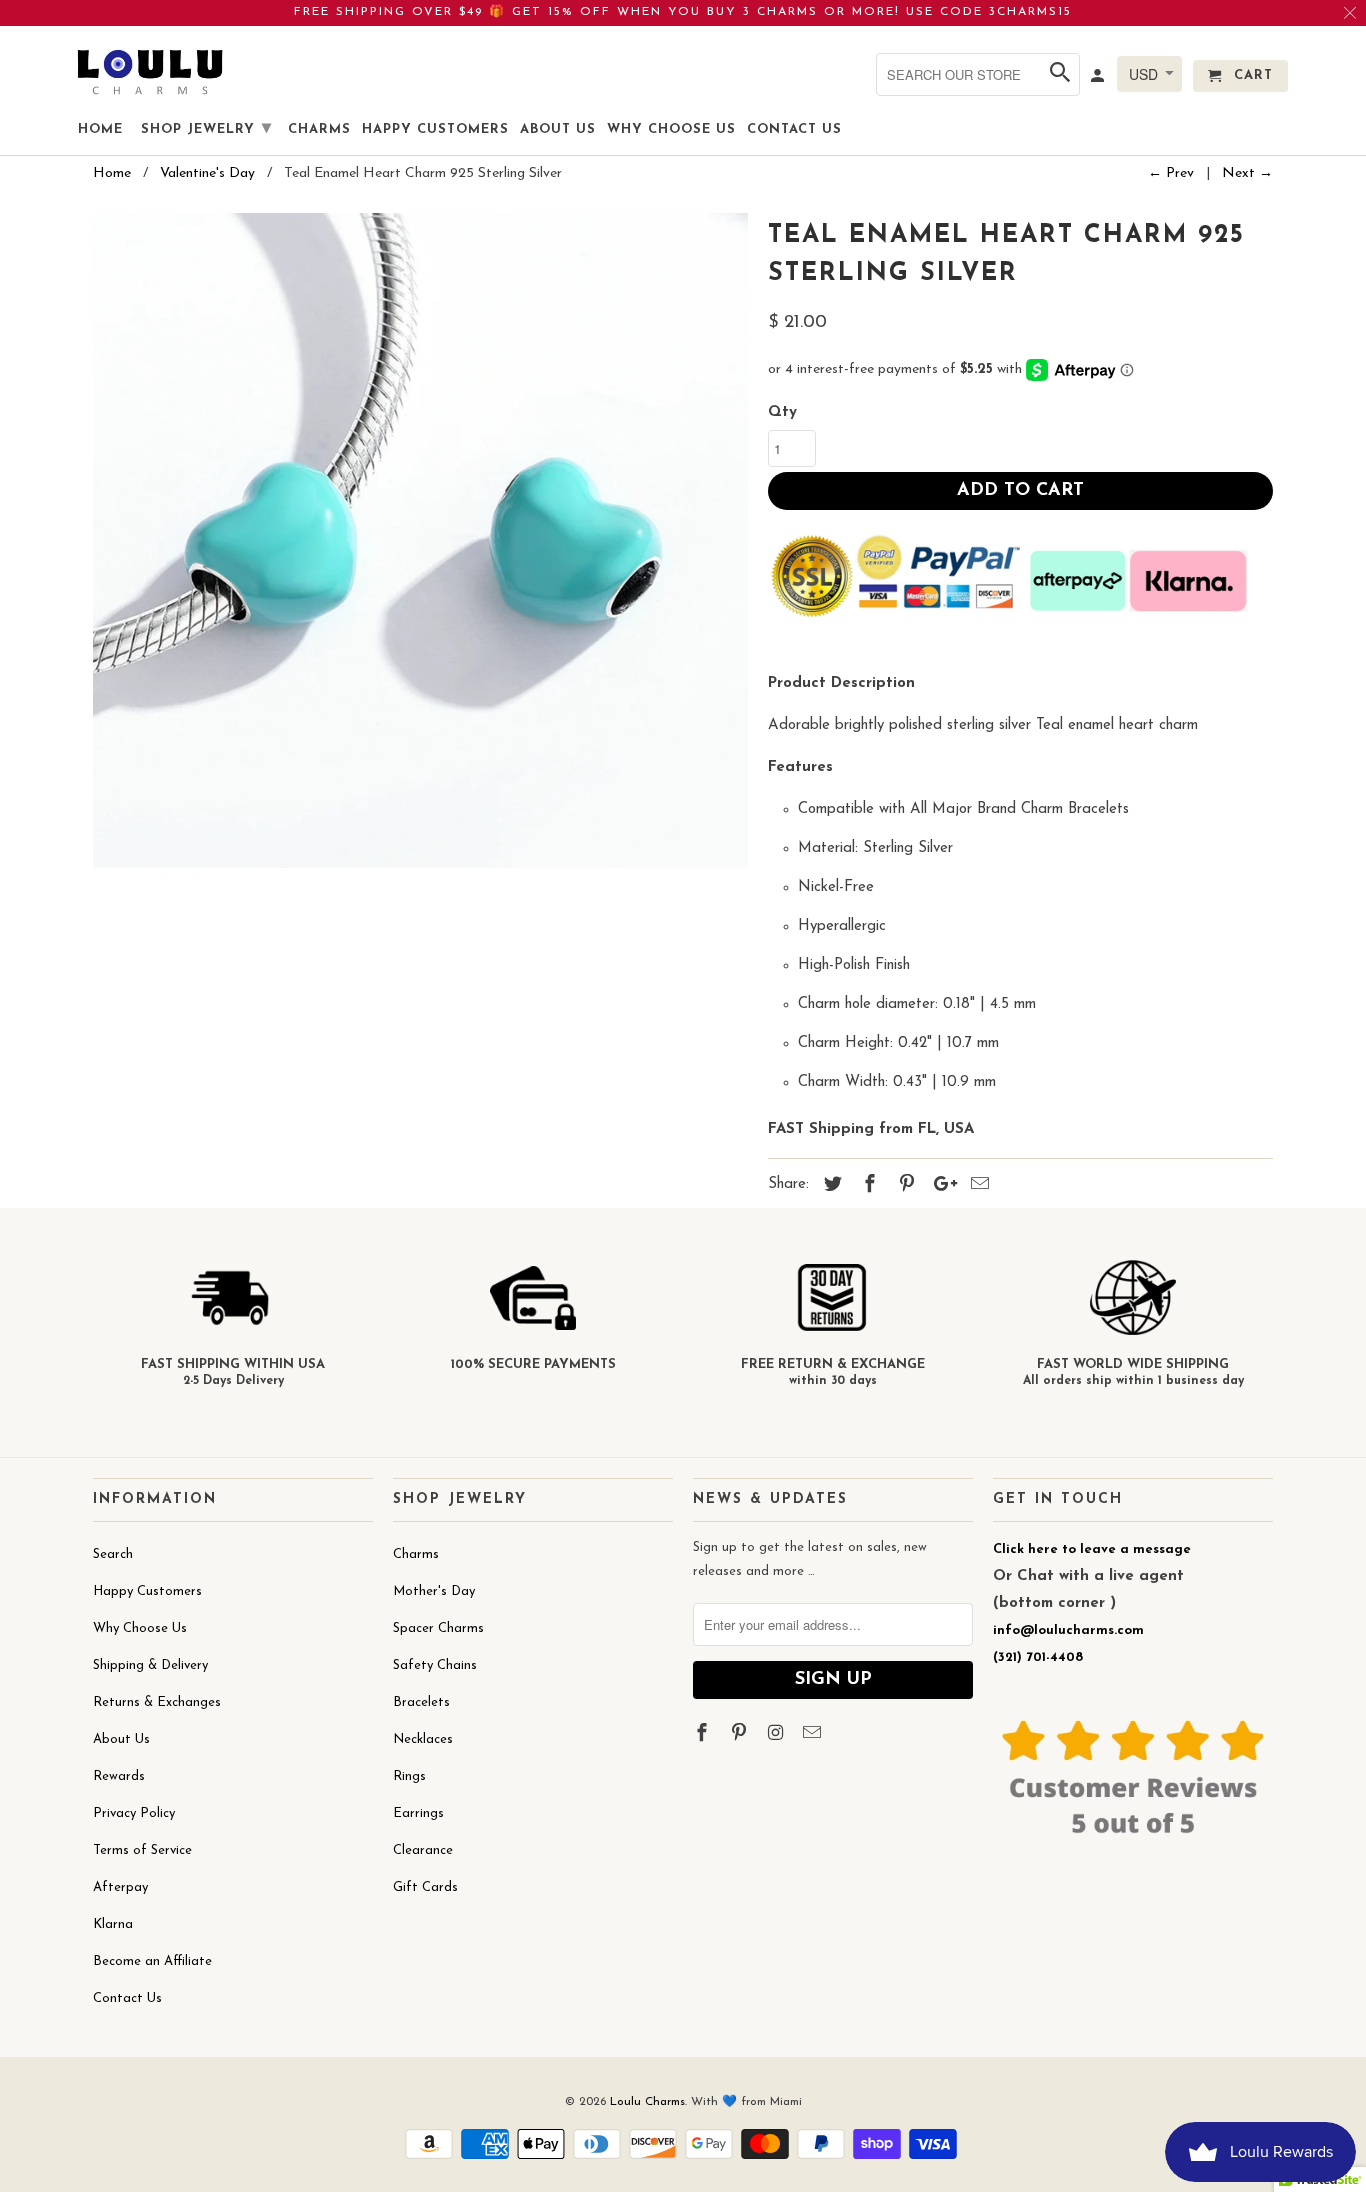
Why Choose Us (140, 1628)
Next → (1247, 173)
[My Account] (1099, 80)
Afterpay (120, 1887)
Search (113, 1554)
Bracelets (421, 1702)
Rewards (119, 1776)
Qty (782, 412)
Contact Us (127, 1998)
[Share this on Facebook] (867, 1186)
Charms (416, 1554)
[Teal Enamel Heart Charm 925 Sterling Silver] (420, 540)
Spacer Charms (438, 1628)
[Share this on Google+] (940, 1186)
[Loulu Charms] (150, 71)
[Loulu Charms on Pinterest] (741, 1735)
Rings (409, 1776)
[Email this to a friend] (977, 1186)
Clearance (423, 1850)
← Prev (1171, 173)
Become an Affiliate (152, 1961)
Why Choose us (671, 129)
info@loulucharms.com (1068, 1630)
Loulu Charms (647, 2102)
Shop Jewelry (206, 129)
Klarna (113, 1924)
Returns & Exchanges (157, 1702)
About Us (121, 1739)
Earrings (418, 1813)
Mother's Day (434, 1591)
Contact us (794, 129)
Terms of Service (142, 1850)
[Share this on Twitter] (830, 1186)
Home (100, 129)
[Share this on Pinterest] (904, 1186)
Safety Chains (435, 1665)
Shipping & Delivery (150, 1665)
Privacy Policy (134, 1813)
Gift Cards (425, 1887)
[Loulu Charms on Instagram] (778, 1735)
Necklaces (423, 1739)
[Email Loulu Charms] (814, 1735)
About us (558, 129)
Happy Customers (147, 1591)
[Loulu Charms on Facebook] (704, 1735)
